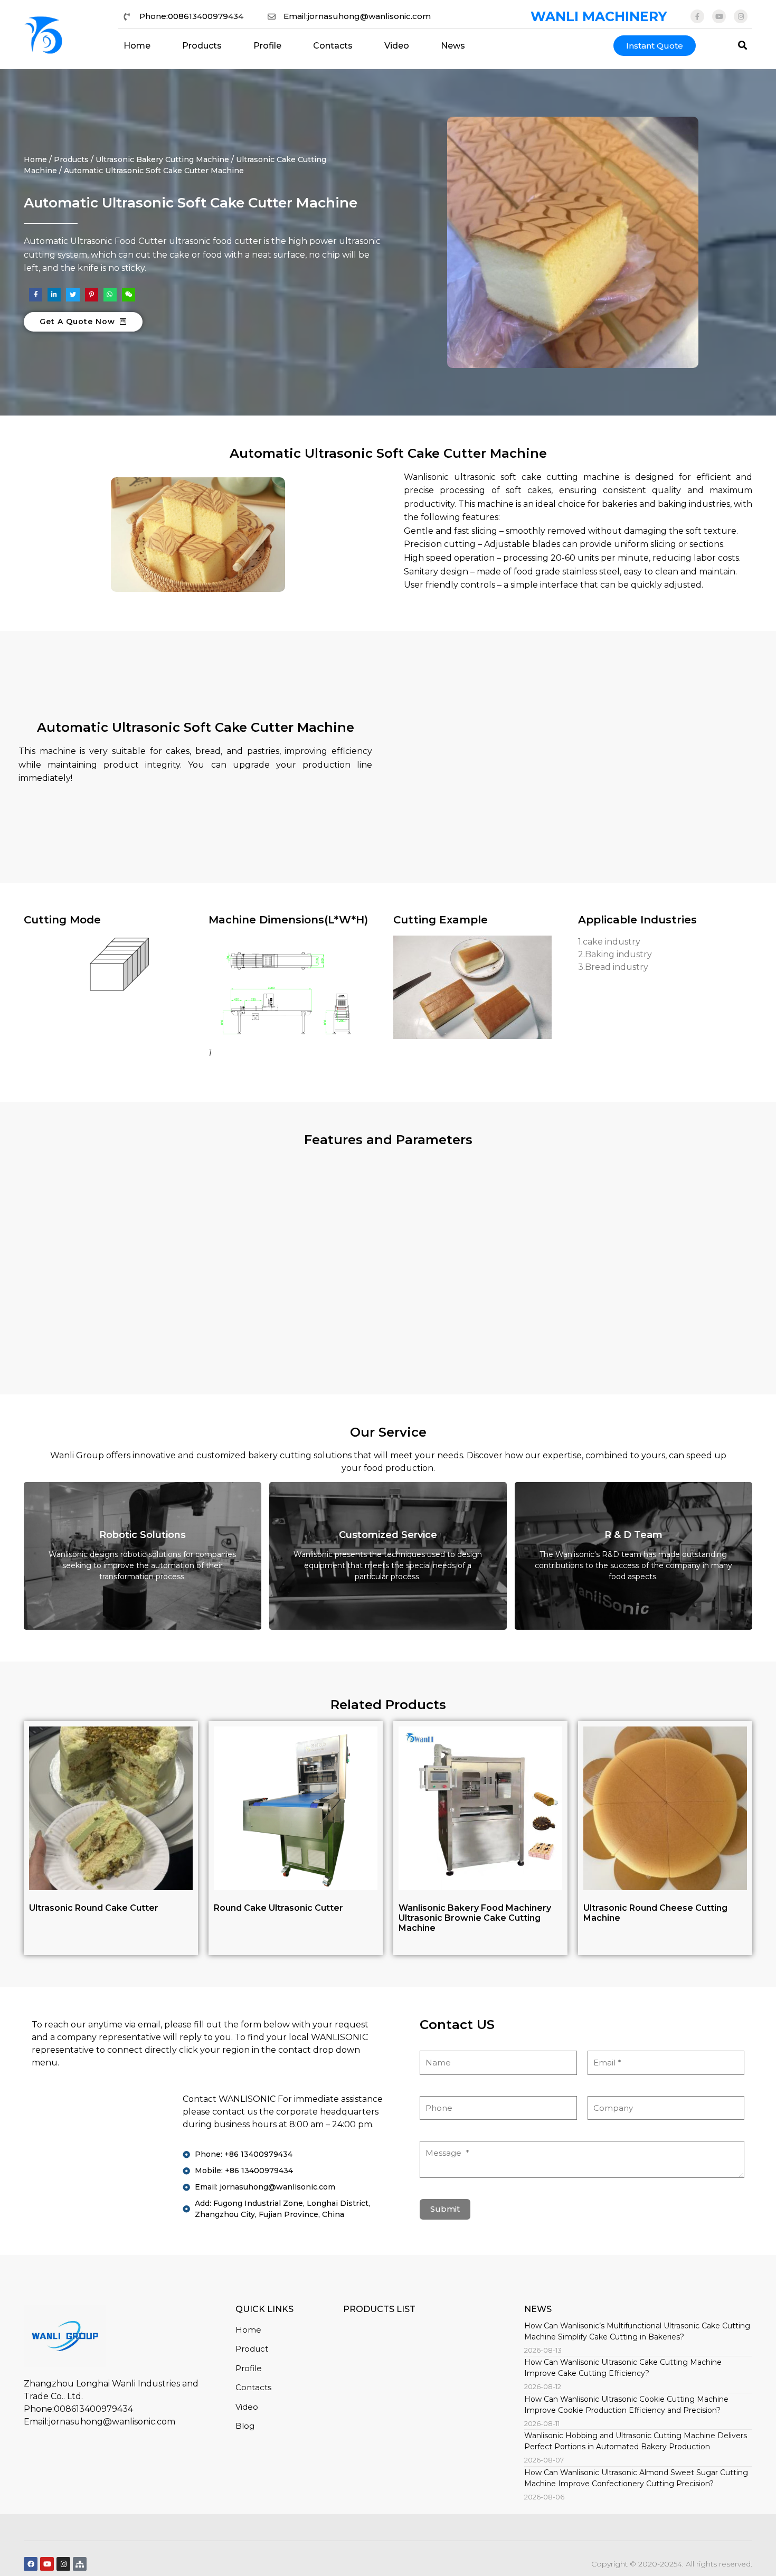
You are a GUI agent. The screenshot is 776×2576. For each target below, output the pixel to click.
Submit (445, 2209)
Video (397, 46)
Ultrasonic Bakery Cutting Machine (162, 159)
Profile (267, 46)
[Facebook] (31, 2564)
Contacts (333, 46)
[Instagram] (741, 16)
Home (137, 46)
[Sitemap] (80, 2564)
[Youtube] (719, 16)
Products (202, 46)
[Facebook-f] (697, 16)
